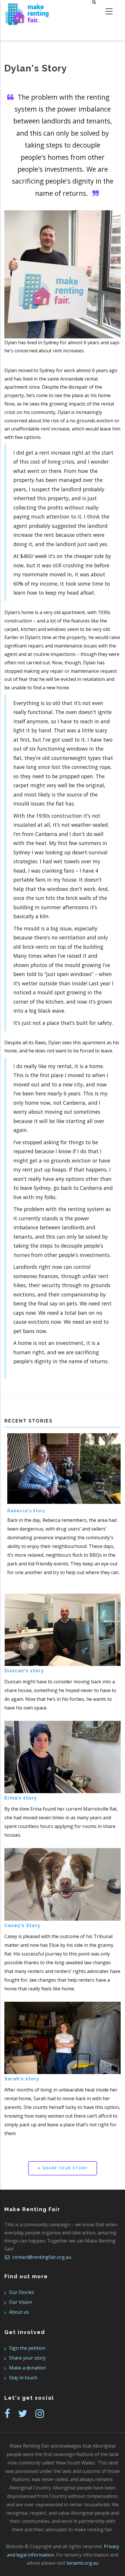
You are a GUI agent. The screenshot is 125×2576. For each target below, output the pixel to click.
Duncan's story (24, 1671)
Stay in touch (23, 2378)
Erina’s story (21, 1798)
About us (19, 2312)
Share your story (27, 2358)
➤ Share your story (63, 2168)
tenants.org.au (83, 2563)
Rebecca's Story (26, 1511)
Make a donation (27, 2368)
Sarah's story (22, 2079)
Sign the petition (27, 2348)
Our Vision (20, 2302)
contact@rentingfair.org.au (41, 2257)
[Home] (27, 12)
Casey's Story (22, 1925)
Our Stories (22, 2292)
